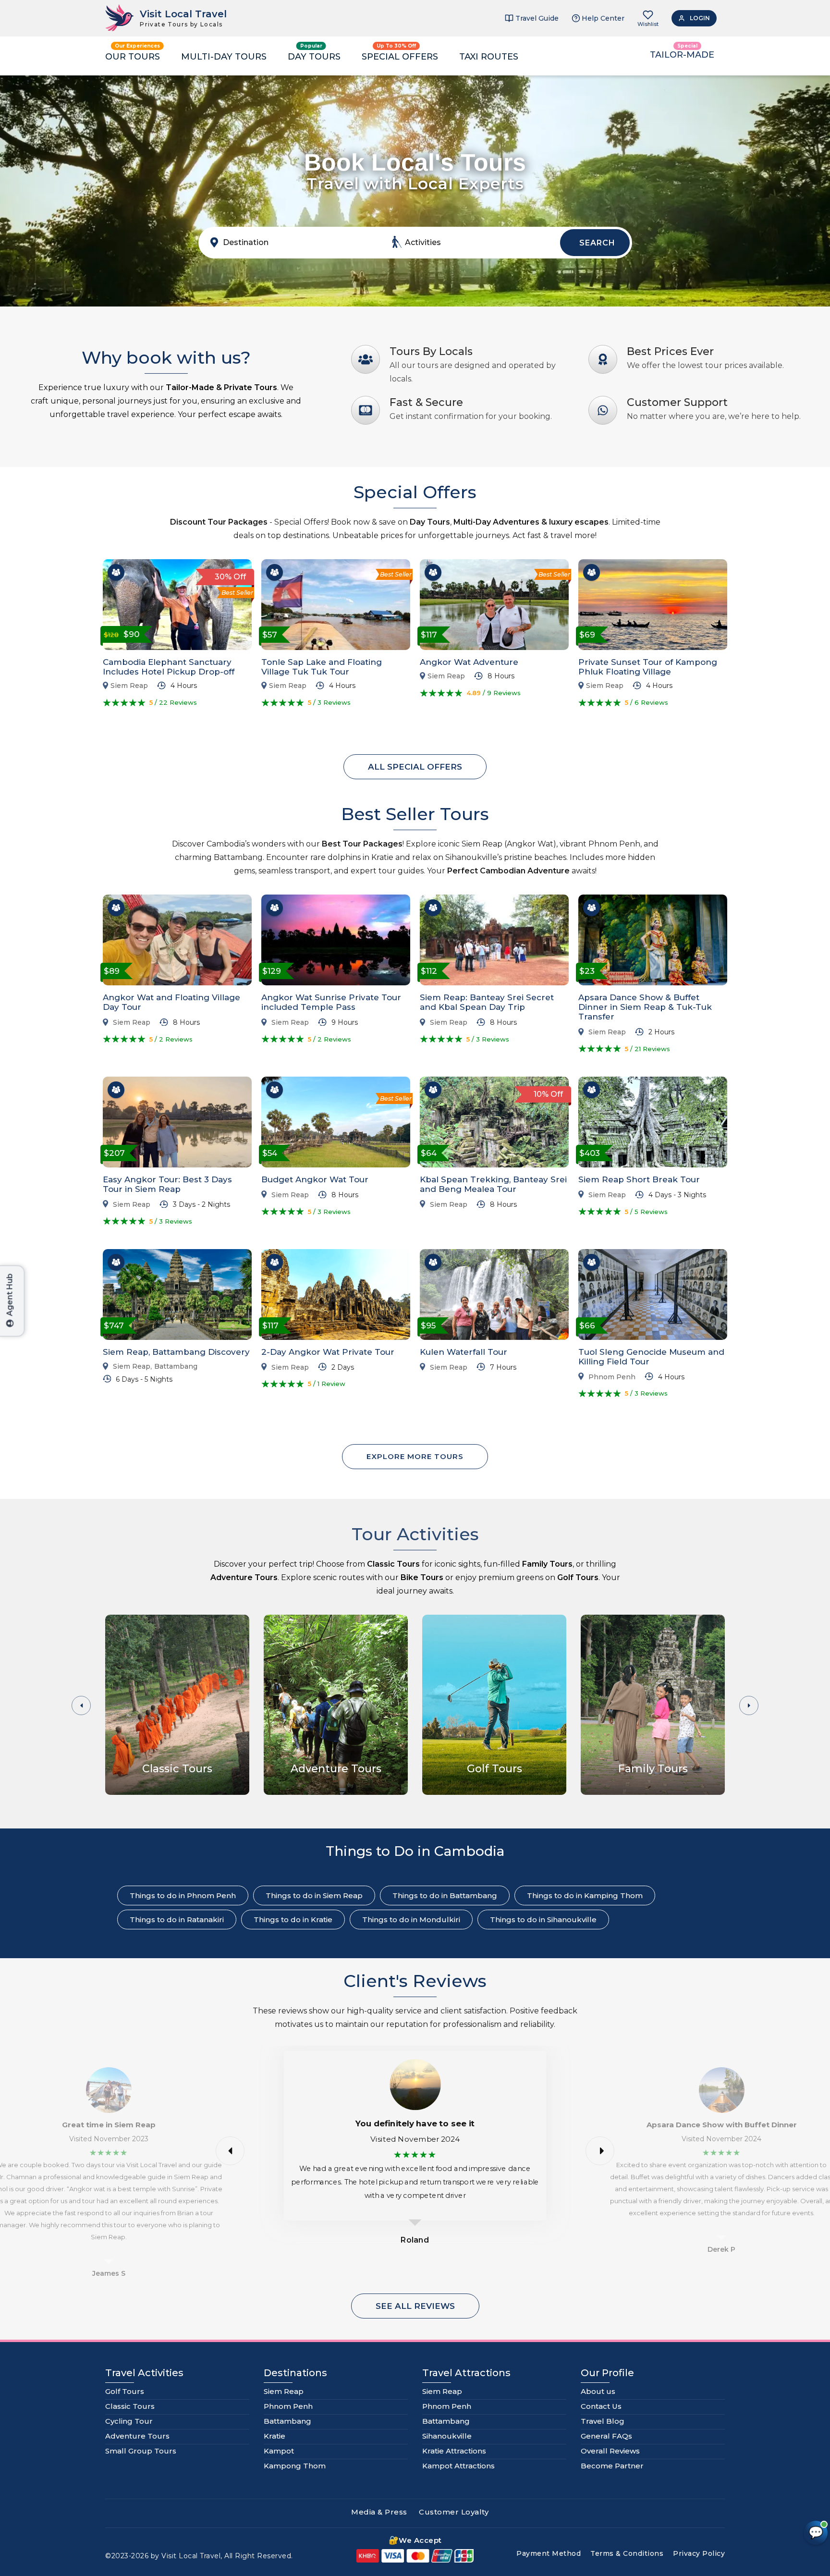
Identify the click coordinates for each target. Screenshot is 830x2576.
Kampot (279, 2451)
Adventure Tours (137, 2436)
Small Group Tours (141, 2451)
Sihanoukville (447, 2436)
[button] (749, 1705)
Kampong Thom (295, 2466)
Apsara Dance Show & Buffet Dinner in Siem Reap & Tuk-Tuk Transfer (645, 1007)
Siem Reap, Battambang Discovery (176, 1352)
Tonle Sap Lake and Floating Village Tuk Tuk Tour (322, 667)
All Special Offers (415, 767)
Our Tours (133, 57)
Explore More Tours (415, 1456)
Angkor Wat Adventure (469, 662)
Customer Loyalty (454, 2512)
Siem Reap (129, 686)
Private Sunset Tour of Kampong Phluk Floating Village (648, 667)
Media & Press (379, 2512)
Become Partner (612, 2466)
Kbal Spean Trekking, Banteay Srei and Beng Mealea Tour (493, 1184)
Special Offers (400, 57)
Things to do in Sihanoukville (543, 1920)
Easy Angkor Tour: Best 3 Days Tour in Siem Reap (167, 1184)
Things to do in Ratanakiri (177, 1920)
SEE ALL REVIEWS (415, 2306)
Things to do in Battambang (445, 1895)
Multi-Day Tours (224, 57)
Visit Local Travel (183, 14)
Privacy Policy (699, 2553)
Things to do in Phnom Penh (183, 1895)
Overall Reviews (610, 2451)
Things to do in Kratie (293, 1920)
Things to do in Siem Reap (314, 1895)
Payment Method (549, 2553)
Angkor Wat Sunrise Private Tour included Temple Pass (331, 1002)
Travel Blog (603, 2421)
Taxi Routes (489, 57)
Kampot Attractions (458, 2466)
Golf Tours (125, 2391)
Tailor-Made (682, 55)
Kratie (275, 2436)
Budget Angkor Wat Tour (315, 1179)
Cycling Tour (129, 2421)
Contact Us (601, 2406)
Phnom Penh (612, 1377)
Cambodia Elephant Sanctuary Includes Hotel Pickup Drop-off (169, 667)
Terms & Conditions (627, 2553)
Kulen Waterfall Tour (464, 1352)
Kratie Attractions (454, 2451)
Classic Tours (130, 2406)
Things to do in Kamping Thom (585, 1895)
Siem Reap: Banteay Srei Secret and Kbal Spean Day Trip (487, 1002)
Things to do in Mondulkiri (411, 1920)
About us (598, 2391)
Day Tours (314, 57)
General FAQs (606, 2436)
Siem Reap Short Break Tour (639, 1179)
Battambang (176, 1367)
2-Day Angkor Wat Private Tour (328, 1352)
